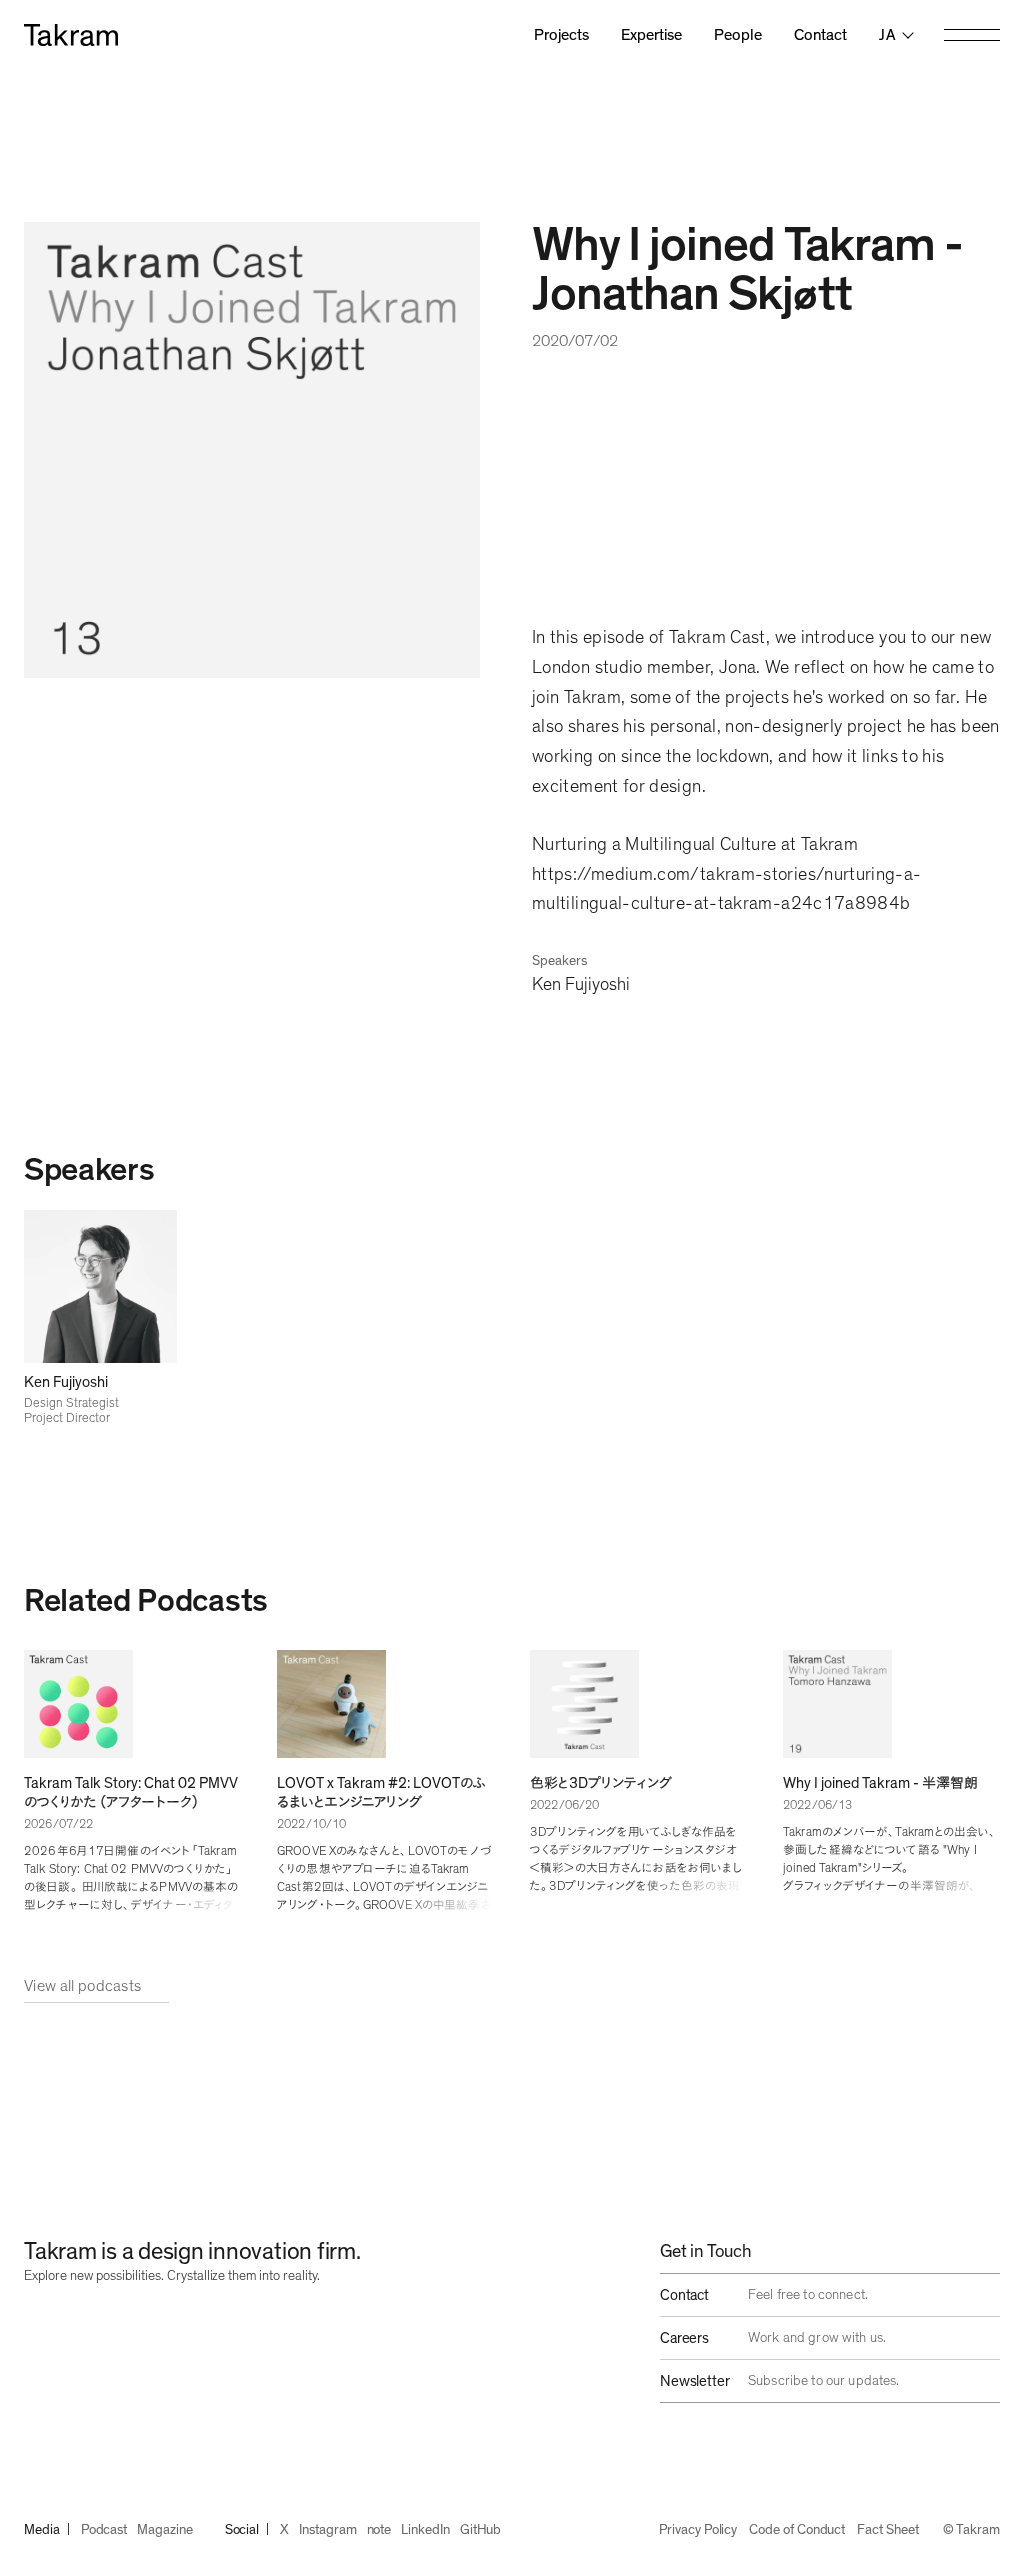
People (738, 35)
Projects (561, 35)
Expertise (651, 35)
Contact (820, 35)
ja (887, 35)
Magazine (164, 2530)
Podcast (104, 2530)
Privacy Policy (698, 2530)
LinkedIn (425, 2530)
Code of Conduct (797, 2530)
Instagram (327, 2530)
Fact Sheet (887, 2530)
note (379, 2530)
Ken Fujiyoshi (581, 985)
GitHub (481, 2530)
